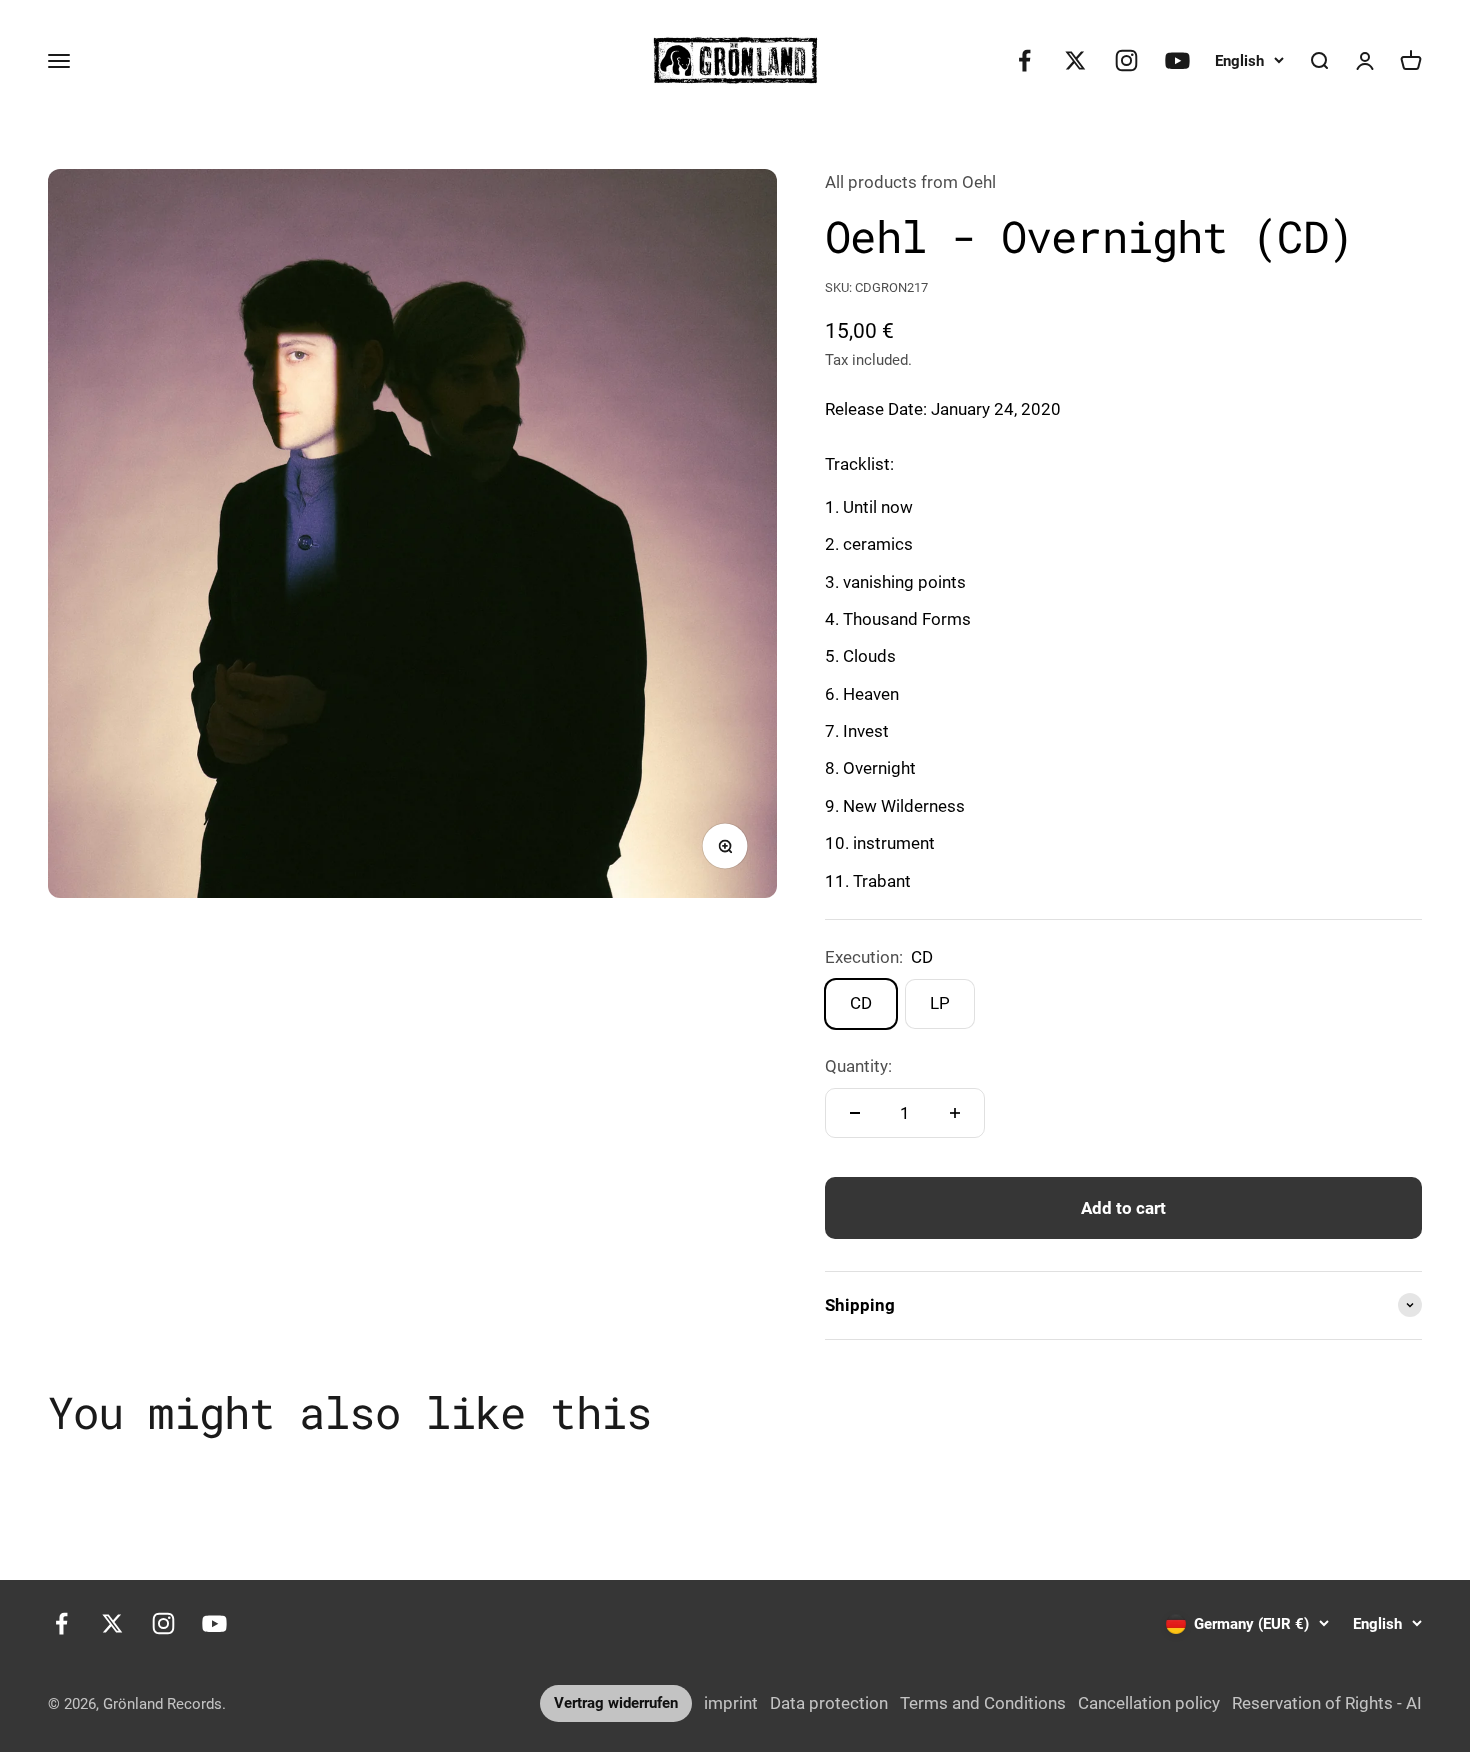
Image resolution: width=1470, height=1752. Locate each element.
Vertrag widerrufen (616, 1703)
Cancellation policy (1149, 1703)
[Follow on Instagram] (1126, 60)
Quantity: (858, 1066)
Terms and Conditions (983, 1703)
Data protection (829, 1703)
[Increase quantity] (955, 1113)
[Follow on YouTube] (1177, 60)
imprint (731, 1703)
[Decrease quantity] (855, 1113)
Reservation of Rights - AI (1327, 1703)
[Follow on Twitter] (1075, 60)
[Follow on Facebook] (1024, 60)
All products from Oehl (910, 182)
